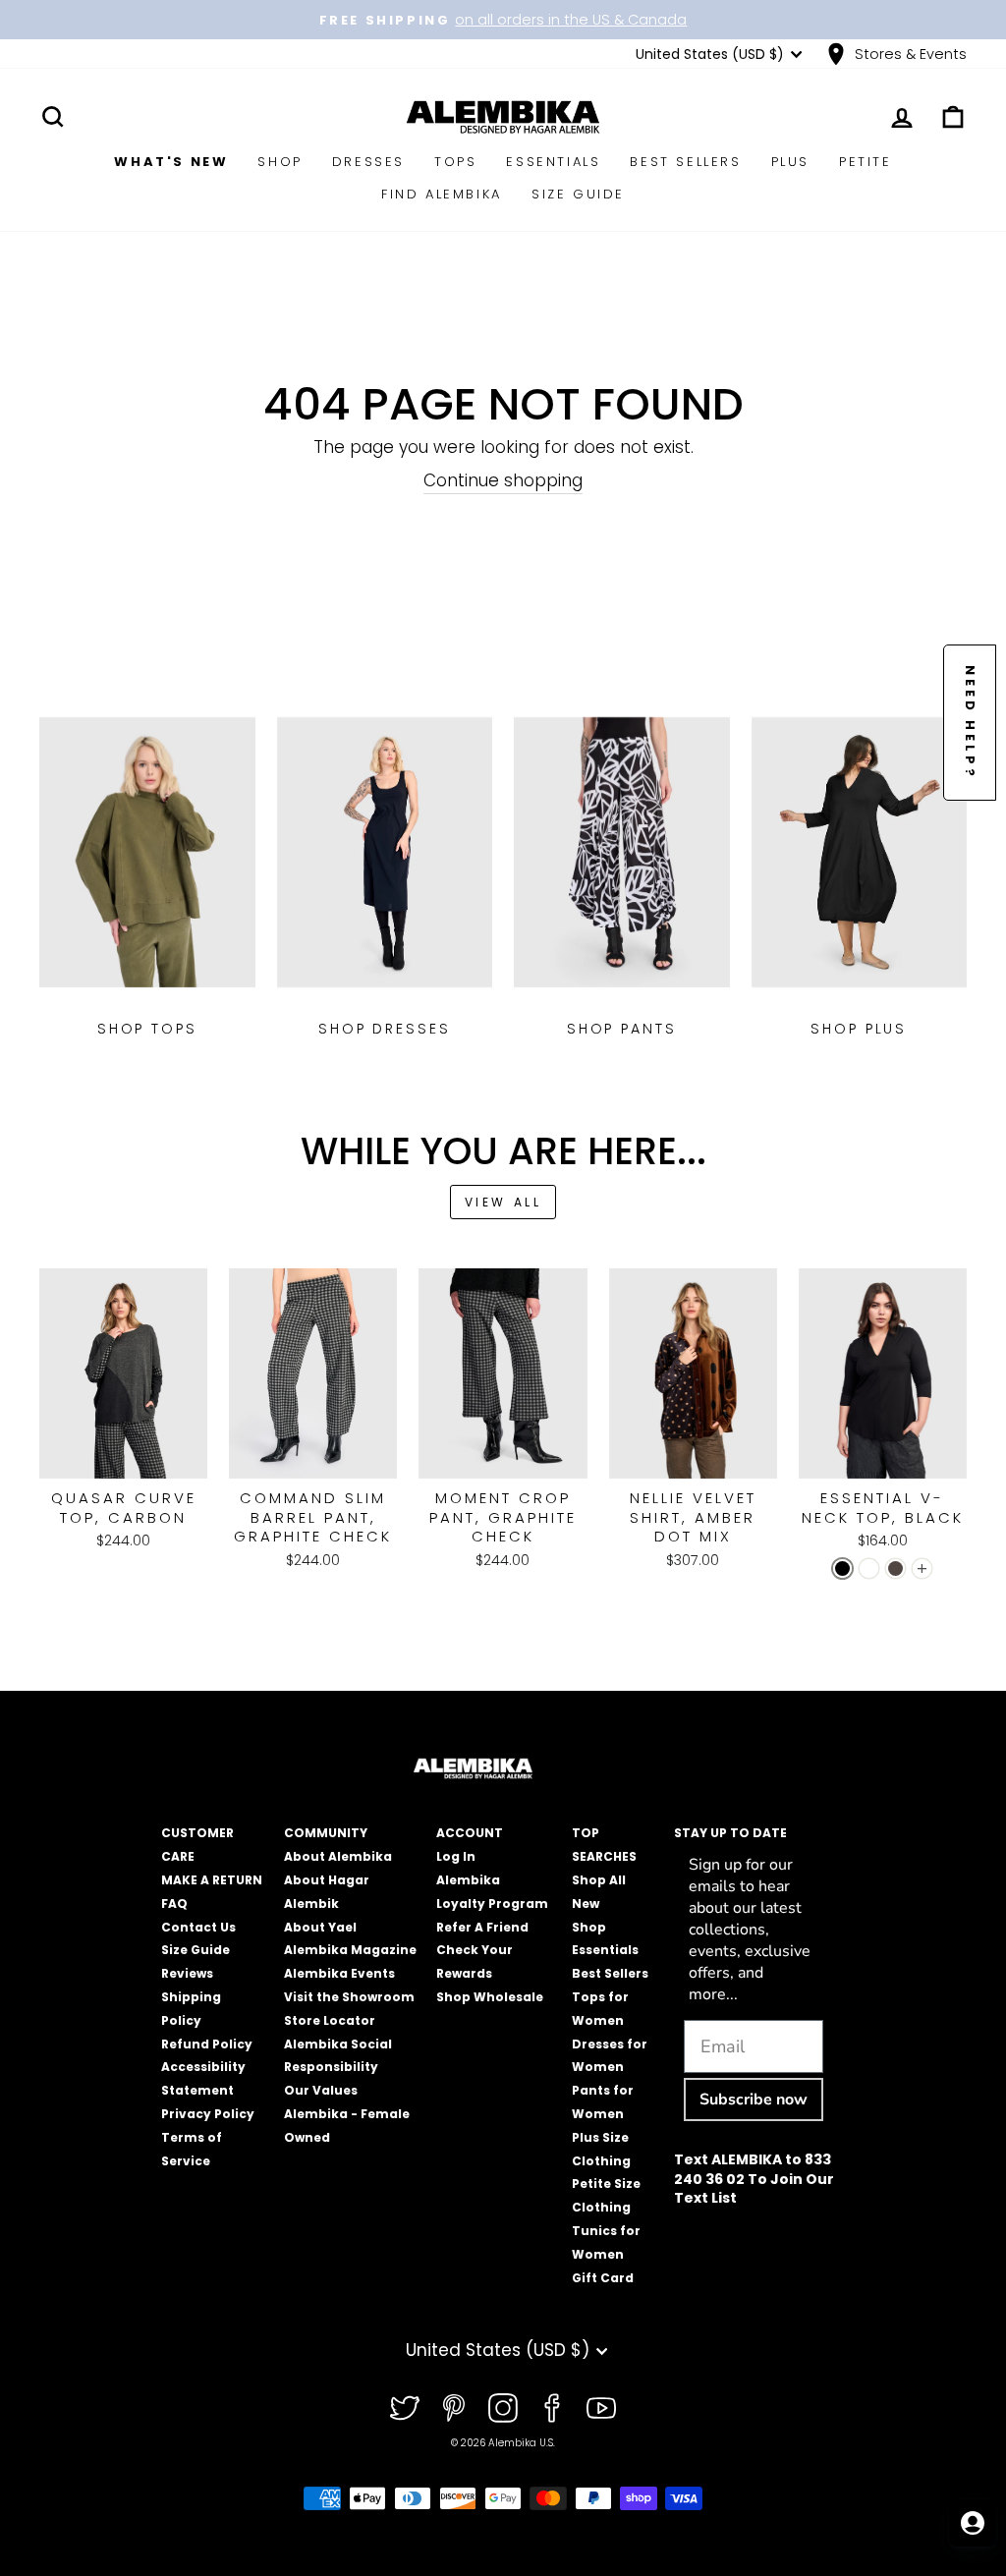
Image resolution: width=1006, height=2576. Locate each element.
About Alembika (338, 1856)
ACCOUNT (470, 1833)
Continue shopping (503, 481)
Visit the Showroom (349, 1997)
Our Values (321, 2090)
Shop (279, 162)
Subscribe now (754, 2100)
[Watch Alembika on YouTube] (601, 2408)
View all (503, 1202)
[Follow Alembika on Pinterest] (454, 2408)
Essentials (553, 162)
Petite (866, 162)
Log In (456, 1856)
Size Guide (578, 194)
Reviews (187, 1973)
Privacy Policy (208, 2114)
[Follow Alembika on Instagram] (503, 2408)
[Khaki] (895, 1568)
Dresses (368, 162)
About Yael (320, 1927)
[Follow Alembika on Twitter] (405, 2408)
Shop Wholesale (490, 1997)
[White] (869, 1568)
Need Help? (970, 723)
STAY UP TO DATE (730, 1833)
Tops (455, 162)
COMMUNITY (326, 1833)
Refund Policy (207, 2044)
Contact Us (198, 1927)
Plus (790, 162)
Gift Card (603, 2278)
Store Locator (330, 2020)
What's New (171, 162)
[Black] (842, 1568)
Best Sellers (685, 162)
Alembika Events (339, 1973)
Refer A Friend (482, 1927)
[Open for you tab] (973, 2523)
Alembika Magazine (350, 1950)
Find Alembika (442, 194)
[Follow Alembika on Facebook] (552, 2408)
